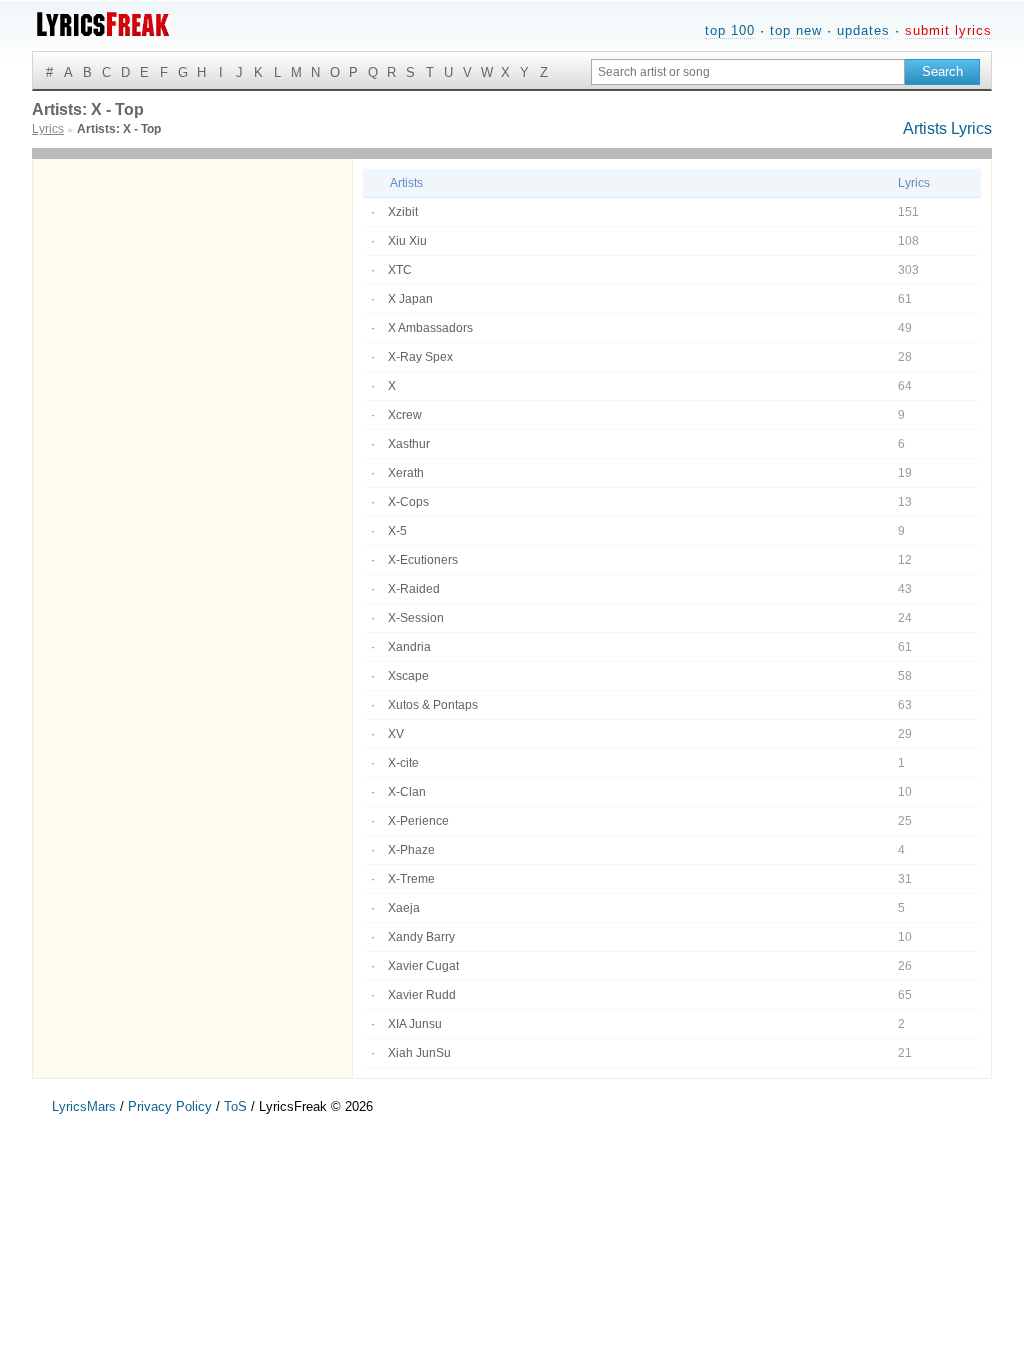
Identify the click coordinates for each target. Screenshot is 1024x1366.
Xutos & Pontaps (433, 705)
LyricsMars (84, 1106)
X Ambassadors (430, 328)
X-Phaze (411, 850)
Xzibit (403, 212)
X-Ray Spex (420, 357)
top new (796, 30)
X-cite (403, 763)
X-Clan (407, 792)
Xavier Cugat (423, 966)
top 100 (730, 30)
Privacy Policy (170, 1106)
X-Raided (414, 589)
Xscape (408, 676)
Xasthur (409, 444)
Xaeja (404, 908)
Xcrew (405, 415)
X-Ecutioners (423, 560)
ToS (235, 1106)
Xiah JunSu (419, 1053)
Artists (925, 128)
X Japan (410, 299)
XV (396, 734)
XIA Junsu (415, 1024)
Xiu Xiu (407, 241)
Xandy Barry (421, 937)
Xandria (409, 647)
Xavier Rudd (422, 995)
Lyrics (971, 128)
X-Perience (418, 821)
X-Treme (411, 879)
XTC (400, 270)
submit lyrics (948, 30)
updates (863, 30)
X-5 (397, 531)
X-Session (416, 618)
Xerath (406, 473)
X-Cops (408, 502)
